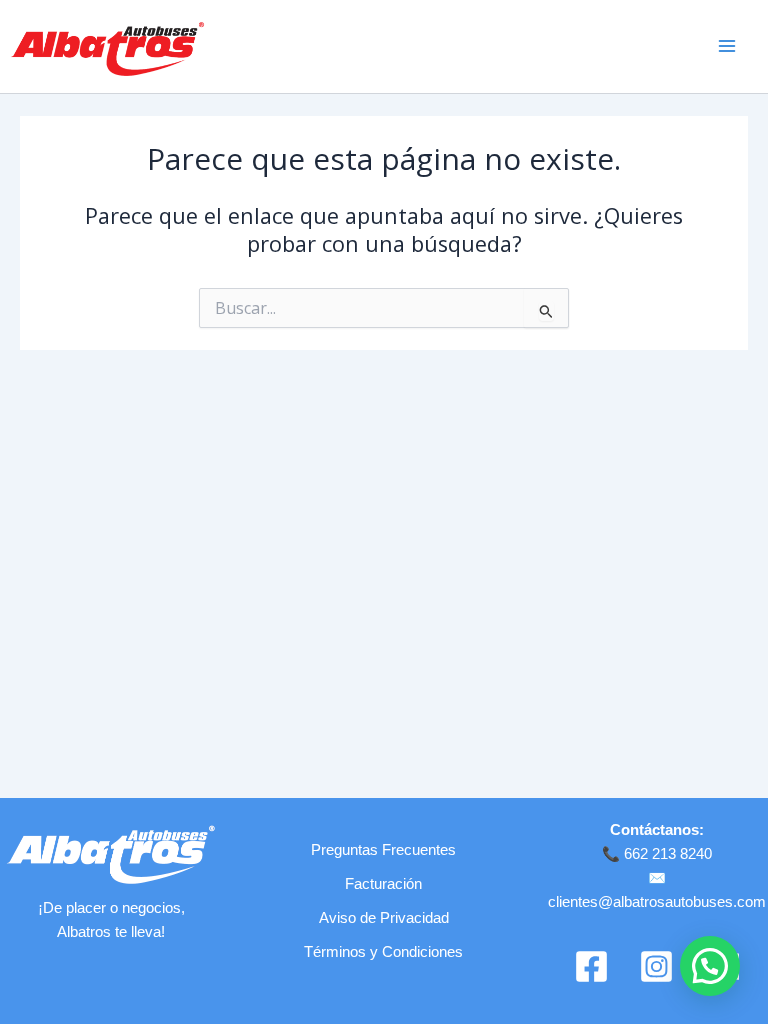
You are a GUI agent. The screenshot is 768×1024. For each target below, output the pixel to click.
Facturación (383, 884)
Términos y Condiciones (383, 952)
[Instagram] (656, 966)
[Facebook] (591, 966)
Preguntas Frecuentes (383, 850)
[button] (710, 966)
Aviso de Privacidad (384, 918)
